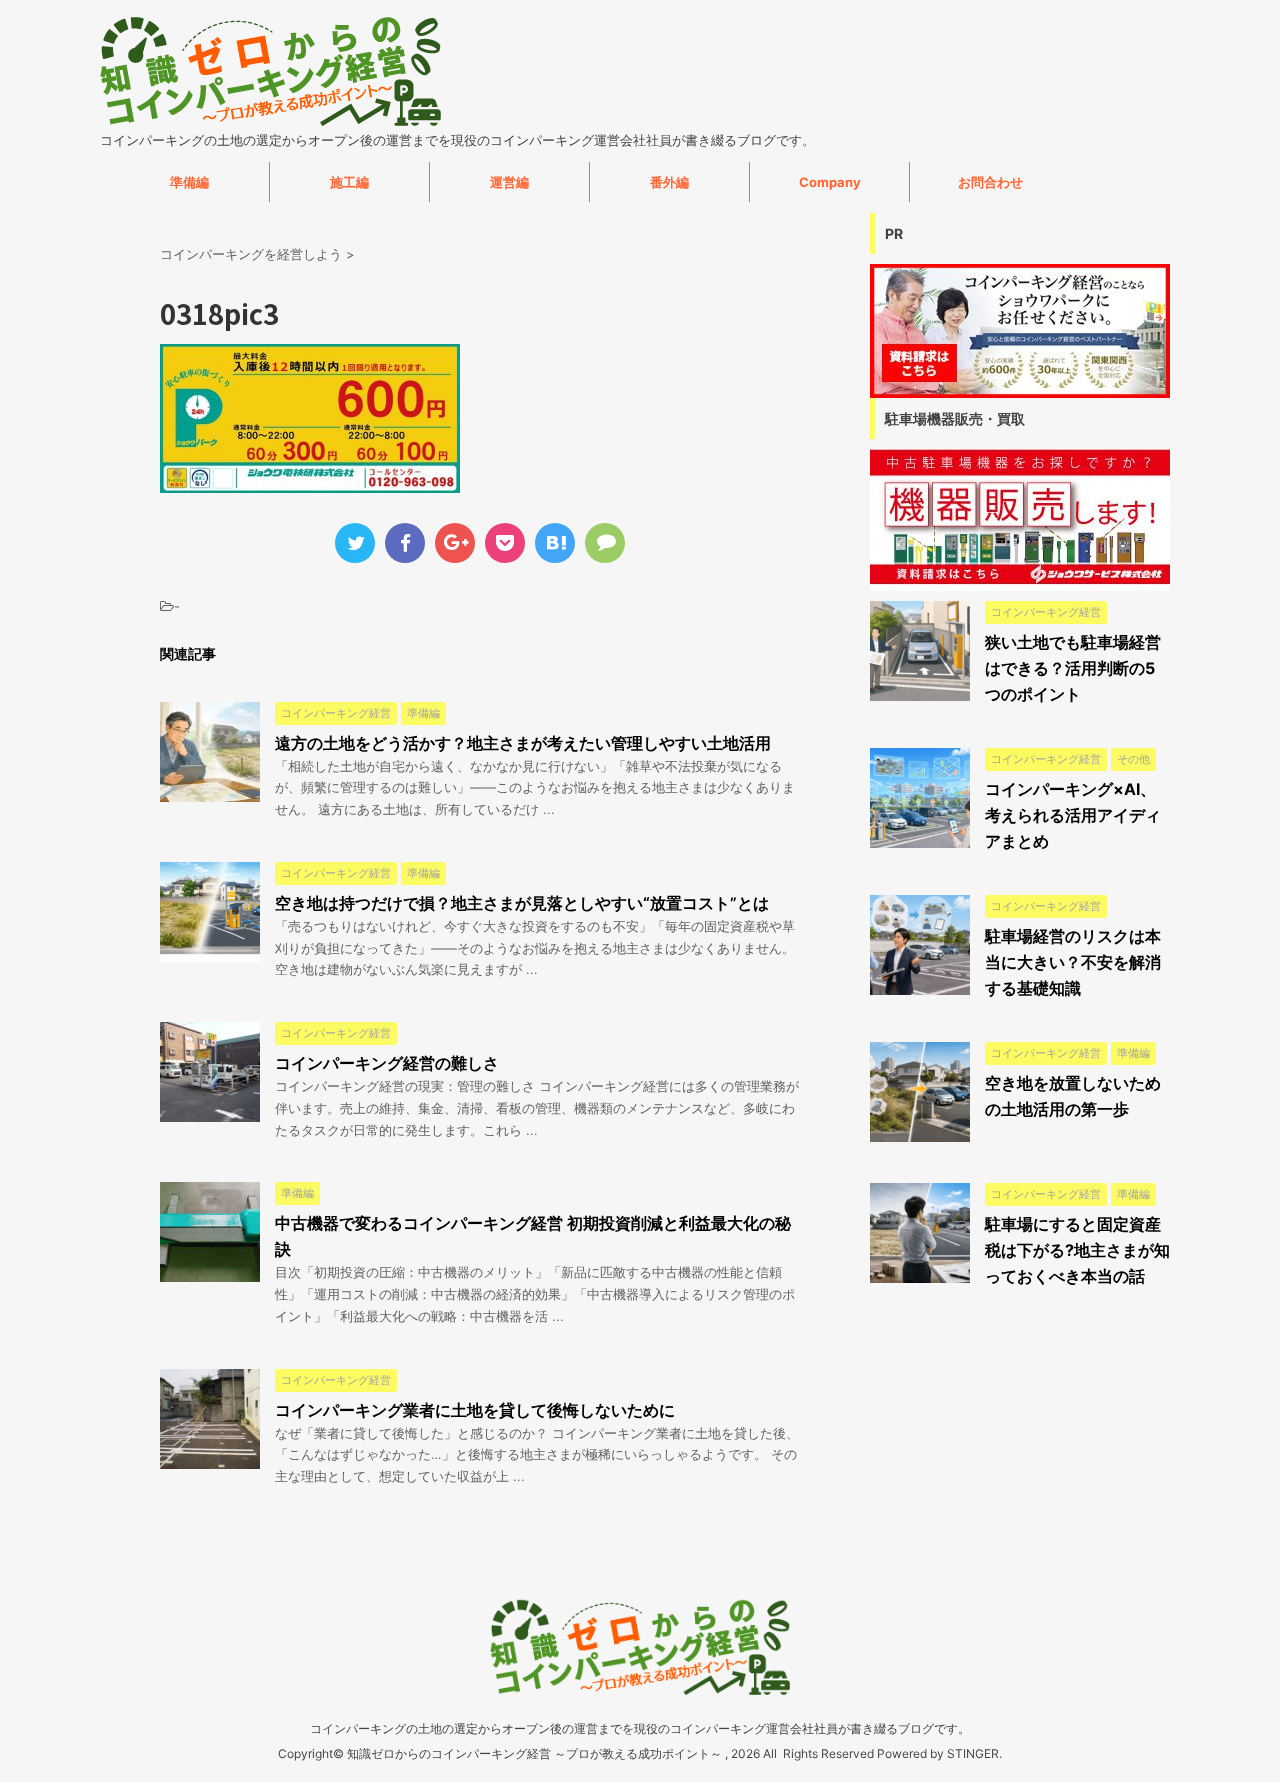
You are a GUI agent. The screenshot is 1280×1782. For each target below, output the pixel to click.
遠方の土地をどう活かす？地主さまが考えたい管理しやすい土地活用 (523, 743)
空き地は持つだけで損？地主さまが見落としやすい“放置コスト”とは (522, 903)
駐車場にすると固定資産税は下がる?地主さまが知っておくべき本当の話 (1077, 1250)
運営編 (509, 182)
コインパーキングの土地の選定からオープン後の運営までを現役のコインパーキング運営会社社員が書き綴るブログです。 (640, 1728)
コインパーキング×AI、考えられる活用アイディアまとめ (1073, 815)
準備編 (189, 182)
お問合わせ (990, 182)
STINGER (973, 1753)
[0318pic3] (555, 543)
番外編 (669, 182)
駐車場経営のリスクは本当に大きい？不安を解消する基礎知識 (1073, 962)
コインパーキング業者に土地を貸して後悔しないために (475, 1410)
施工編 (349, 182)
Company (830, 182)
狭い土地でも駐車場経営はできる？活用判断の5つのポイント (1073, 668)
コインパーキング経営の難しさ (387, 1063)
